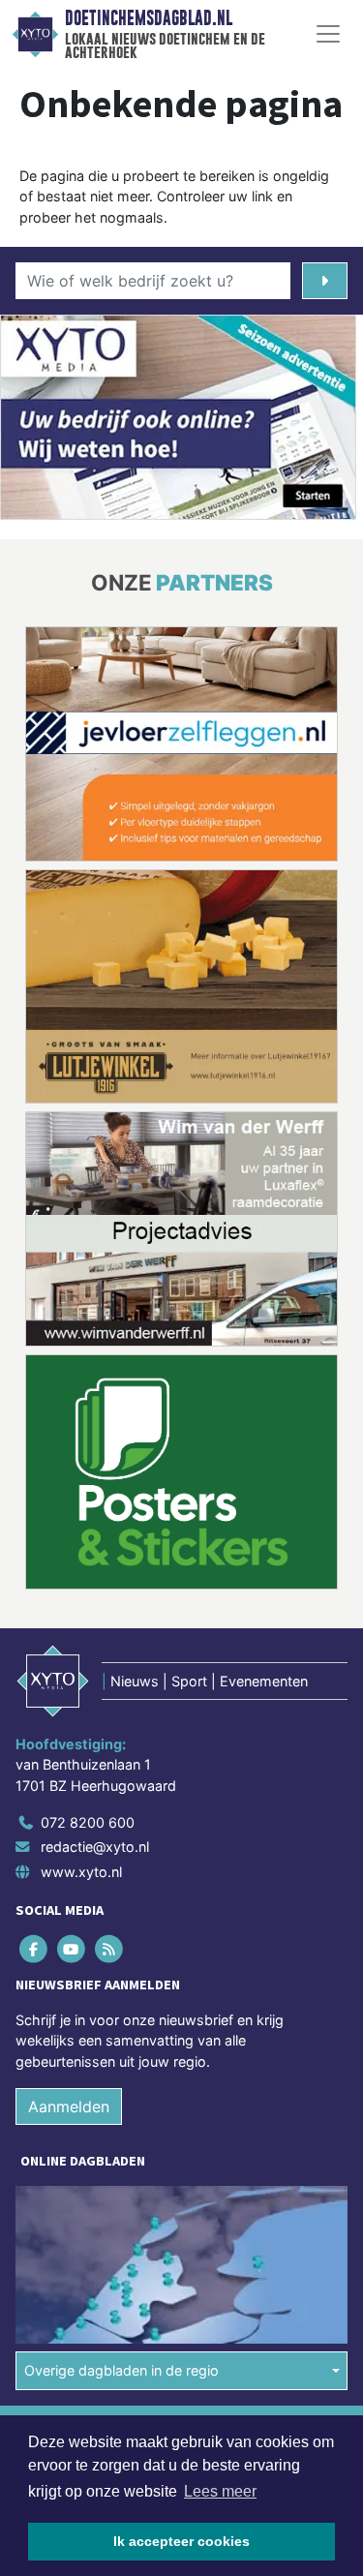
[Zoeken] (325, 281)
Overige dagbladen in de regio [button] (121, 2370)
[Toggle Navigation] (328, 34)
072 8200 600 (88, 1822)
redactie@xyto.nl (95, 1847)
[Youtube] (72, 1948)
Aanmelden (69, 2106)
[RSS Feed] (110, 1948)
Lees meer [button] (220, 2491)
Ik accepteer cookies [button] (181, 2541)
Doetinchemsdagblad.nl (149, 18)
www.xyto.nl (81, 1872)
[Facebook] (34, 1948)
